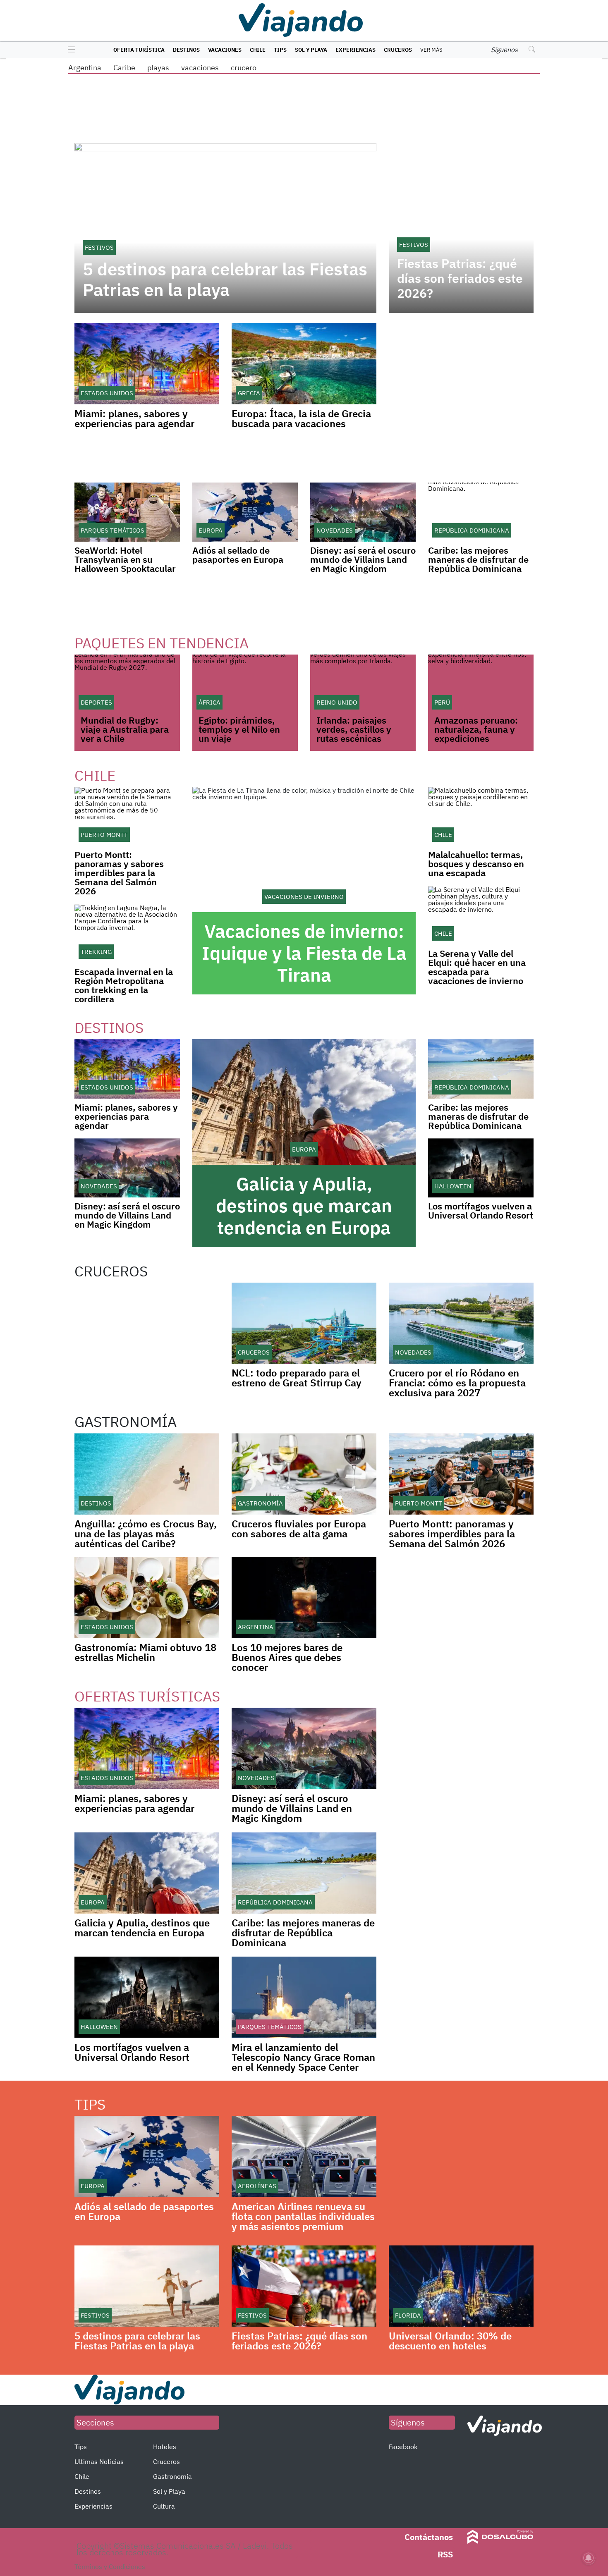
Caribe (124, 68)
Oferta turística (139, 50)
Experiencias (355, 50)
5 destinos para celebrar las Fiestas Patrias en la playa (225, 280)
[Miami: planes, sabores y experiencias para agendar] (127, 1069)
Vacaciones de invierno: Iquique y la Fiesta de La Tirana (304, 953)
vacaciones (200, 68)
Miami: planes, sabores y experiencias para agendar (134, 418)
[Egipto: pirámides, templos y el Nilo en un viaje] (245, 684)
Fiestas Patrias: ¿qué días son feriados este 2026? (460, 278)
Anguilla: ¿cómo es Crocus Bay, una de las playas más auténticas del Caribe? (146, 1534)
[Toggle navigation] (69, 50)
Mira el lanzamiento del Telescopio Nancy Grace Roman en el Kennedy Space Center (303, 2057)
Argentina (85, 68)
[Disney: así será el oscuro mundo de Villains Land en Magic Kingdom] (363, 512)
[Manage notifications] (589, 2558)
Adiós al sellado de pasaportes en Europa (238, 555)
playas (158, 68)
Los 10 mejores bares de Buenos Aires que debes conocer (287, 1657)
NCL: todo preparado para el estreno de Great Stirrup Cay (297, 1378)
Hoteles (165, 2447)
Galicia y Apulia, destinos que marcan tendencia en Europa (304, 1206)
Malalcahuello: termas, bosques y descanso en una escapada (476, 864)
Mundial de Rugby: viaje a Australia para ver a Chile (125, 729)
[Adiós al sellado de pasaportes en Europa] (245, 512)
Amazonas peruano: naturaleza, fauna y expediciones (476, 729)
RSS (445, 2554)
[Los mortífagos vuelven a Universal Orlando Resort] (481, 1168)
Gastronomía (172, 2476)
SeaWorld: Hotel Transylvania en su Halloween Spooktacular (125, 559)
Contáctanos (429, 2537)
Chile (258, 50)
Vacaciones (225, 50)
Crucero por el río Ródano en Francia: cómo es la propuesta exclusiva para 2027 (457, 1383)
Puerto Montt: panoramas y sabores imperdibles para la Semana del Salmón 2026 (119, 873)
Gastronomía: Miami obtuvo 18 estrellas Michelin (145, 1652)
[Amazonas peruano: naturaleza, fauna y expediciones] (481, 684)
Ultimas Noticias (99, 2461)
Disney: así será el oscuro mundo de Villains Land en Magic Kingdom (363, 559)
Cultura (164, 2506)
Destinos (186, 50)
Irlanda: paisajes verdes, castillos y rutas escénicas (354, 729)
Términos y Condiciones (110, 2566)
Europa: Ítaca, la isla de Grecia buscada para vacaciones (301, 418)
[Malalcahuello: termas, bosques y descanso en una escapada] (481, 816)
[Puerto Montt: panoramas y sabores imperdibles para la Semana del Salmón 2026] (127, 816)
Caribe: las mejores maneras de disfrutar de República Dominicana (478, 559)
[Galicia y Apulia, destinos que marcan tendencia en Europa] (304, 1102)
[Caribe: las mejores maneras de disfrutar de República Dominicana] (481, 512)
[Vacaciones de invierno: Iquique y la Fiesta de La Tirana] (304, 850)
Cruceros (398, 50)
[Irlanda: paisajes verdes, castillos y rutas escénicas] (363, 684)
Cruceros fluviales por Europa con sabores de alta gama (299, 1529)
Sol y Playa (311, 50)
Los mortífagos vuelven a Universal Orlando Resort (481, 1210)
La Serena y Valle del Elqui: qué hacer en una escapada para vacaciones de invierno (477, 967)
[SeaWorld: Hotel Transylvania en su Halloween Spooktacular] (127, 512)
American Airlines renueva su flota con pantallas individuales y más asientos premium (303, 2216)
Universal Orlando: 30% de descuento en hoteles (450, 2341)
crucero (244, 68)
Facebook (403, 2447)
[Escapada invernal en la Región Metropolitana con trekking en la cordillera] (127, 933)
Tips (280, 50)
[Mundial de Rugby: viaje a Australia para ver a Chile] (127, 684)
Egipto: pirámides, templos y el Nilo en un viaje (239, 729)
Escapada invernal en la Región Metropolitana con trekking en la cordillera (124, 985)
